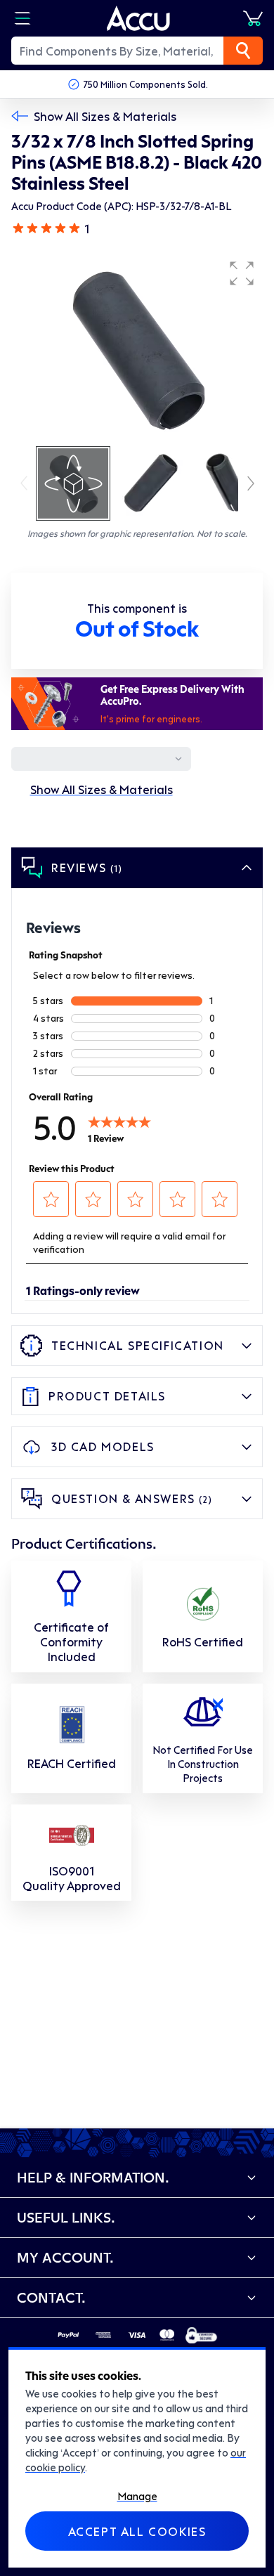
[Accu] (138, 18)
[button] (242, 273)
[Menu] (22, 18)
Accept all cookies (137, 2531)
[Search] (243, 51)
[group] (137, 349)
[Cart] (253, 18)
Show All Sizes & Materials (105, 116)
